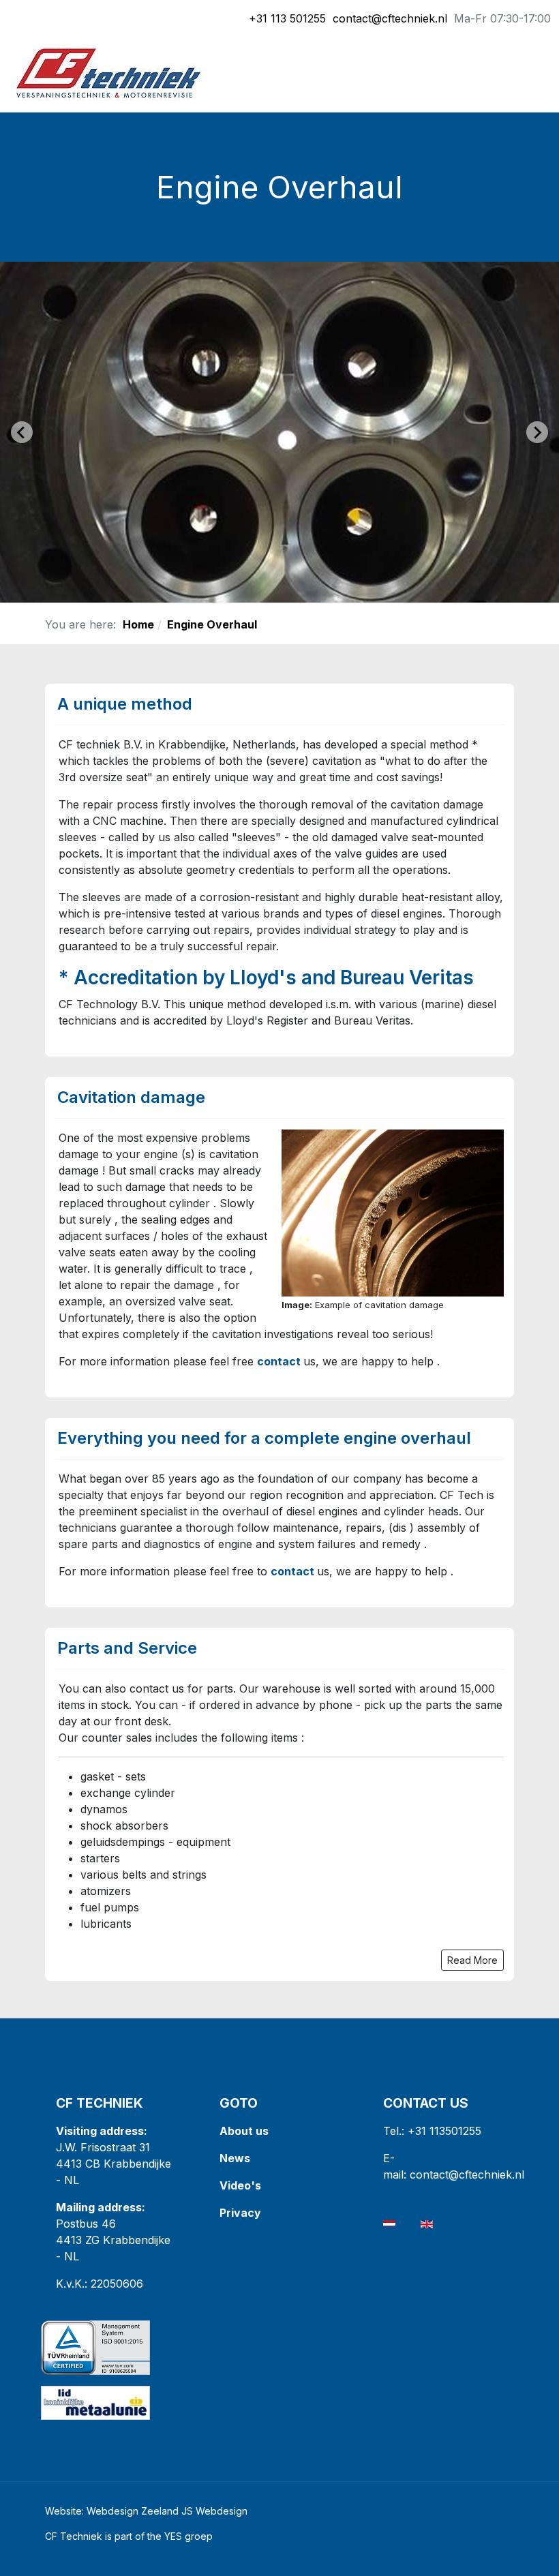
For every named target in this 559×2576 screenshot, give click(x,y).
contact (279, 1361)
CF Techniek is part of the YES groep (129, 2536)
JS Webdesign (214, 2511)
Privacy (242, 2213)
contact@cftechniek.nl (390, 18)
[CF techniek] (108, 72)
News (235, 2158)
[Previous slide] (22, 432)
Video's (240, 2185)
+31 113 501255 (287, 18)
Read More (472, 1960)
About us (244, 2131)
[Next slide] (537, 432)
